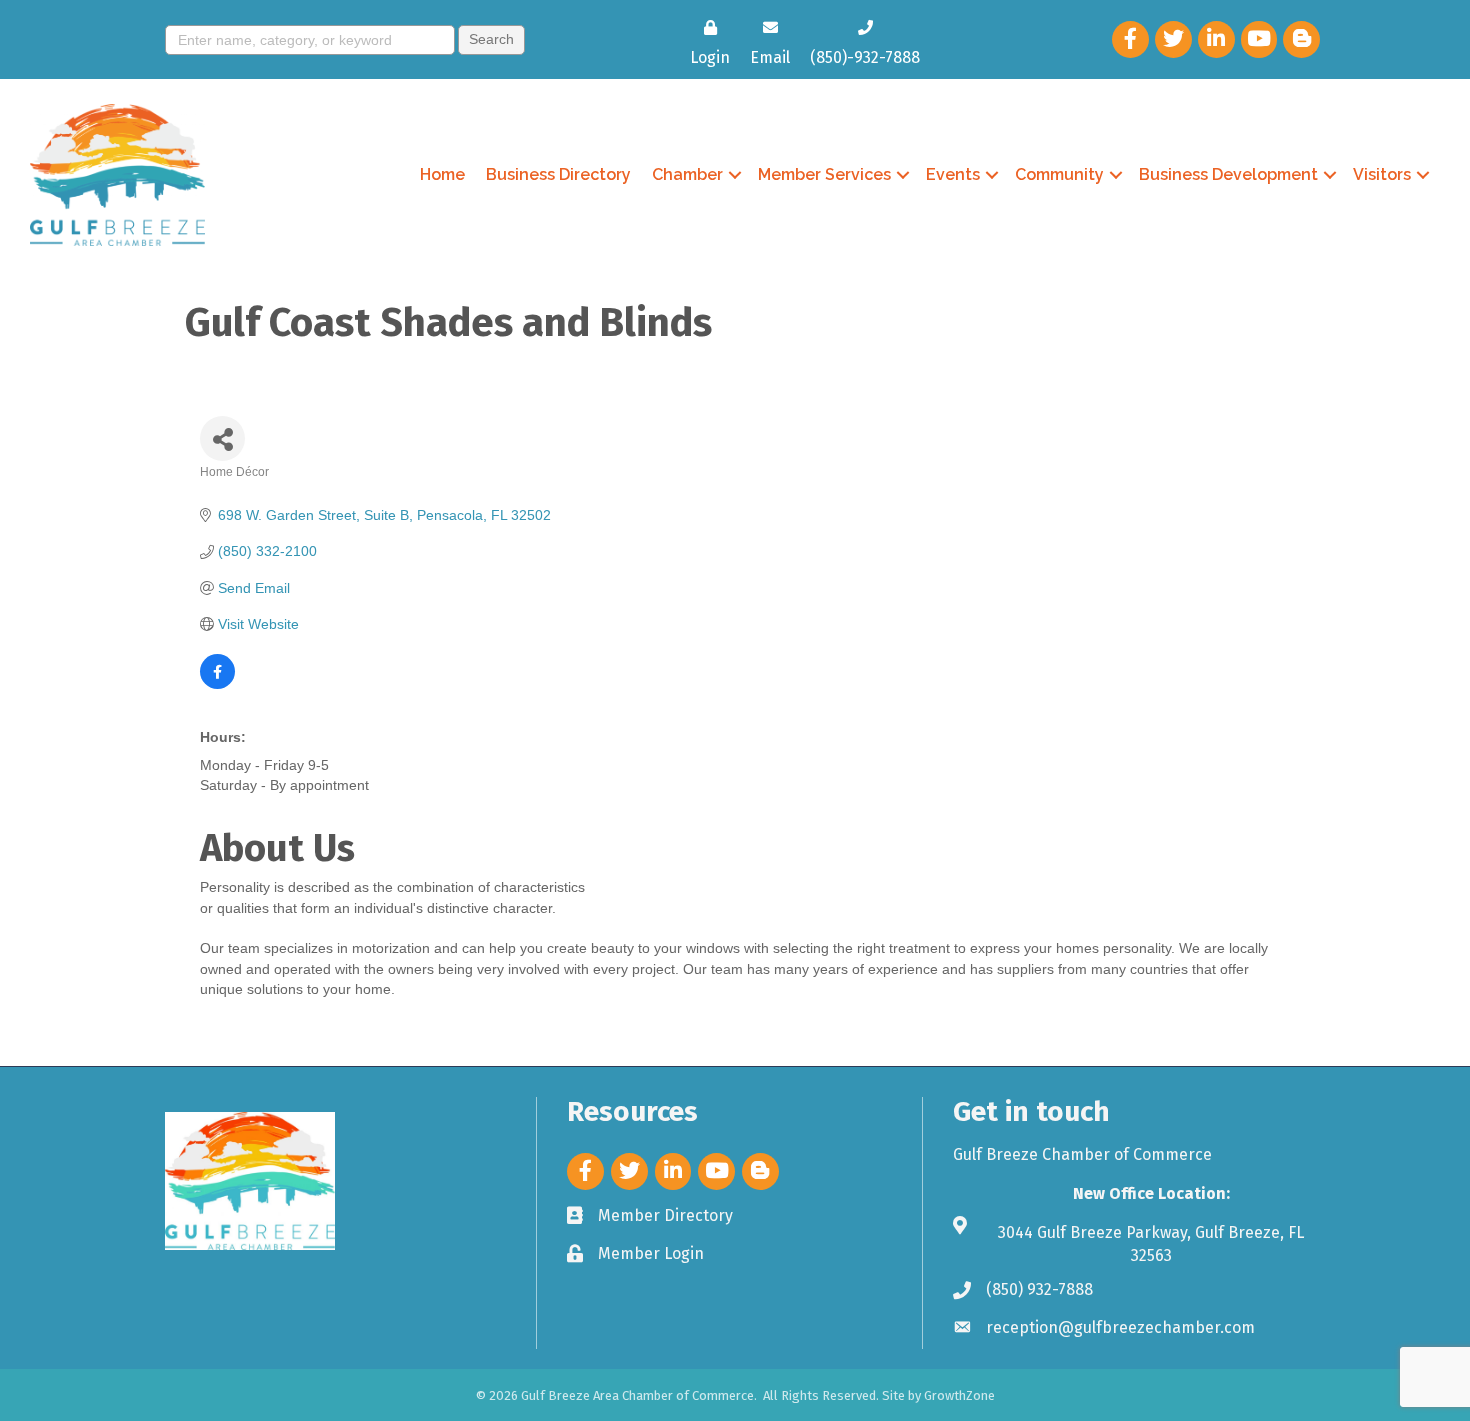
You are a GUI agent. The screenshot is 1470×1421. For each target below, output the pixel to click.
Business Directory (558, 174)
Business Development (1228, 174)
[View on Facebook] (217, 684)
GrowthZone (959, 1395)
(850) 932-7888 (1039, 1289)
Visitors (1382, 174)
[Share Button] (222, 438)
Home (442, 174)
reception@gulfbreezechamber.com (1120, 1327)
